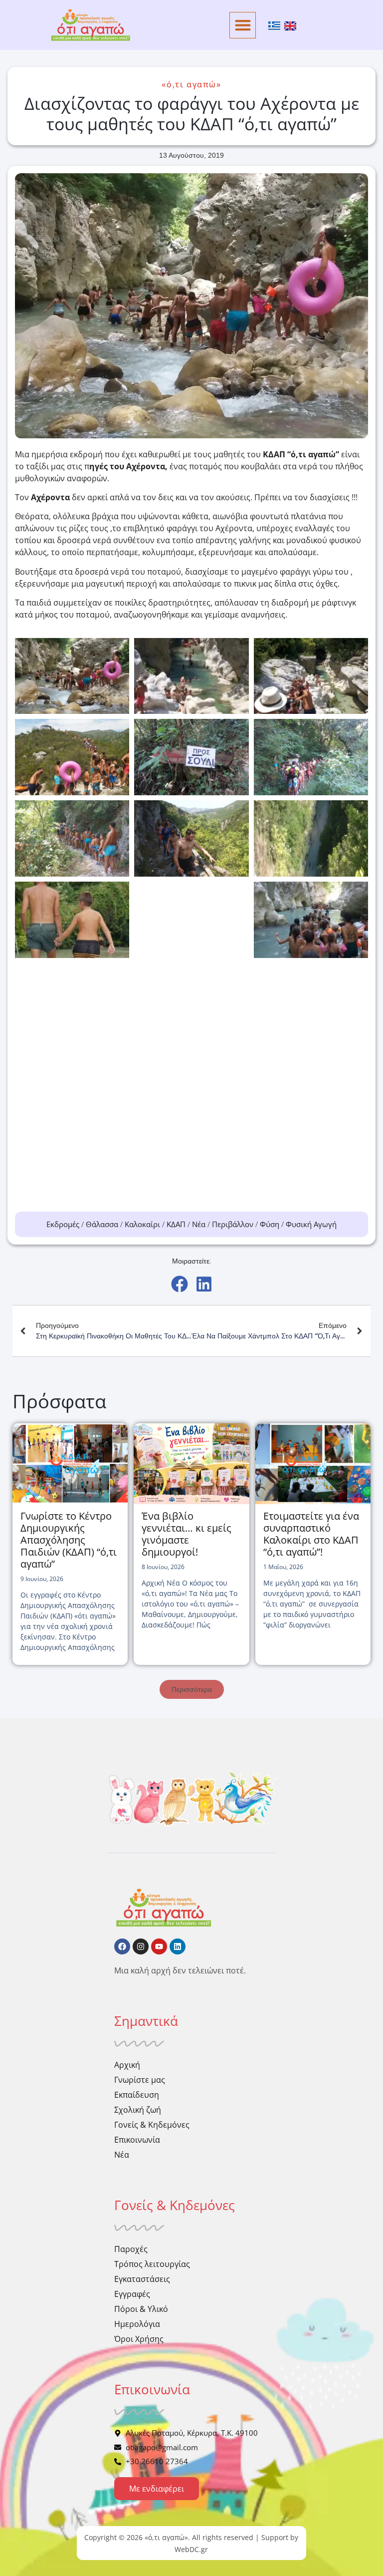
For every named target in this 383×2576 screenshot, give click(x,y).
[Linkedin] (178, 1946)
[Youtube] (159, 1946)
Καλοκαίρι (142, 1224)
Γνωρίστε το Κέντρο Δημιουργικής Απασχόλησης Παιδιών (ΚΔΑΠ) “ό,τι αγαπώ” (69, 1540)
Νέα (199, 1224)
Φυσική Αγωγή (311, 1224)
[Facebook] (122, 1946)
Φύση (270, 1224)
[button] (243, 25)
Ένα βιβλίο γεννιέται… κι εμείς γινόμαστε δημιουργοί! (187, 1534)
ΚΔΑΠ (176, 1224)
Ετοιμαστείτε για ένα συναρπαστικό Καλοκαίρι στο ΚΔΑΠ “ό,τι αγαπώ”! (311, 1534)
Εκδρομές (63, 1224)
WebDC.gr (191, 2549)
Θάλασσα (102, 1224)
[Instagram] (141, 1946)
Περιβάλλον (233, 1224)
